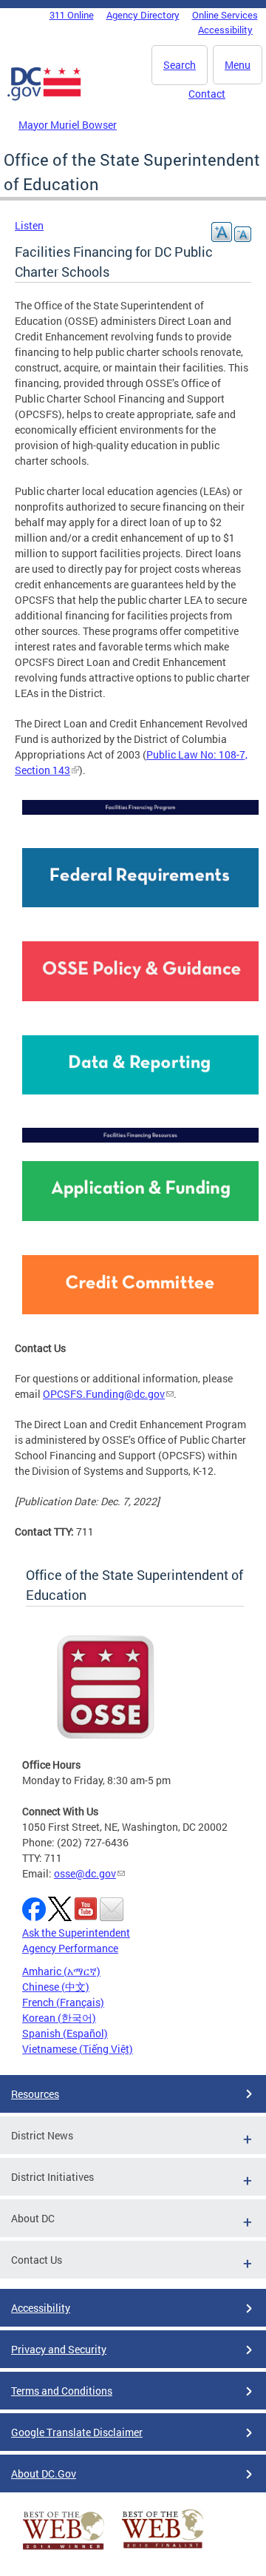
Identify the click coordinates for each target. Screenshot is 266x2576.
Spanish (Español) (65, 2033)
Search (180, 65)
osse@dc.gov (85, 1873)
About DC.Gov (44, 2474)
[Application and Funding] (140, 1224)
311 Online (72, 15)
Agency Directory (143, 15)
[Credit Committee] (140, 1318)
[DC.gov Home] (44, 98)
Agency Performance (70, 1948)
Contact (207, 94)
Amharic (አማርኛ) (61, 1971)
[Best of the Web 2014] (64, 2550)
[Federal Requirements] (140, 911)
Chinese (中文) (56, 1987)
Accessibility (225, 30)
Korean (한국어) (59, 2018)
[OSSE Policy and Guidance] (140, 1005)
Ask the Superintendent (76, 1933)
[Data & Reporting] (140, 1098)
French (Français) (63, 2002)
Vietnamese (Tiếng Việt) (78, 2049)
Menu (238, 65)
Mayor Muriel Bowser (68, 125)
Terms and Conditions (62, 2391)
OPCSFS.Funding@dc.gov (104, 1394)
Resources (35, 2094)
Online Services (225, 15)
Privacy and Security (59, 2349)
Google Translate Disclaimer (77, 2432)
